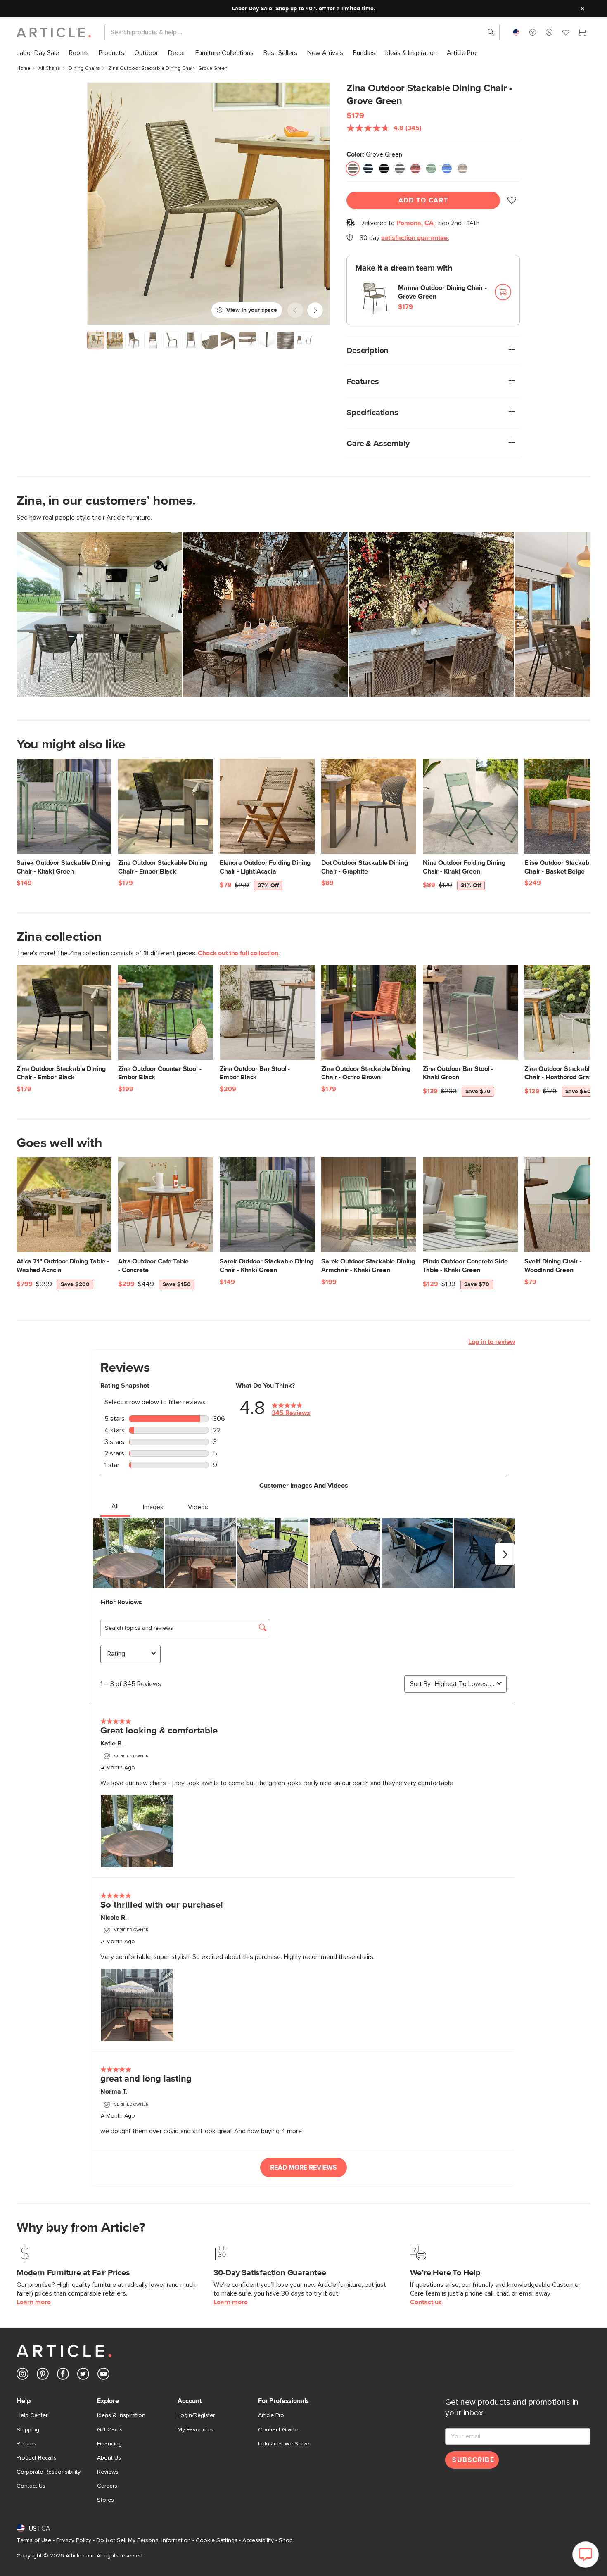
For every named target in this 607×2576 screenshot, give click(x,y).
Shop (286, 2540)
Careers (107, 2486)
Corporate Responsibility (49, 2472)
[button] (533, 32)
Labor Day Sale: (253, 9)
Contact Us (31, 2486)
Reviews (108, 2472)
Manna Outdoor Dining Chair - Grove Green (442, 292)
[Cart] (582, 33)
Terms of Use (34, 2540)
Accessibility (258, 2540)
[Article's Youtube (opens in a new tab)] (103, 2375)
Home (23, 69)
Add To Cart (423, 200)
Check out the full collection (238, 953)
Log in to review (492, 1342)
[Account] (549, 32)
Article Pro (271, 2415)
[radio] (353, 169)
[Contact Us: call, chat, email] (533, 32)
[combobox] (516, 32)
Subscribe (473, 2460)
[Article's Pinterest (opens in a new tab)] (43, 2375)
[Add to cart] (503, 292)
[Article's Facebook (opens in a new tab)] (63, 2375)
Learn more (34, 2302)
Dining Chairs (84, 69)
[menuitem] (38, 53)
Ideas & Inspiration (121, 2415)
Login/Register (196, 2415)
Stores (106, 2500)
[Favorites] (566, 33)
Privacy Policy (74, 2540)
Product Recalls (37, 2458)
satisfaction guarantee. (415, 238)
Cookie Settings (217, 2540)
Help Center (32, 2415)
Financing (109, 2444)
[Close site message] (582, 9)
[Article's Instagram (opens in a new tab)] (23, 2375)
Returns (26, 2444)
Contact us (426, 2302)
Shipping (28, 2430)
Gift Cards (110, 2430)
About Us (109, 2458)
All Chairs (49, 69)
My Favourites (196, 2430)
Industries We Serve (284, 2444)
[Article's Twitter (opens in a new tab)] (83, 2375)
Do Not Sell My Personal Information (143, 2540)
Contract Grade (278, 2430)
